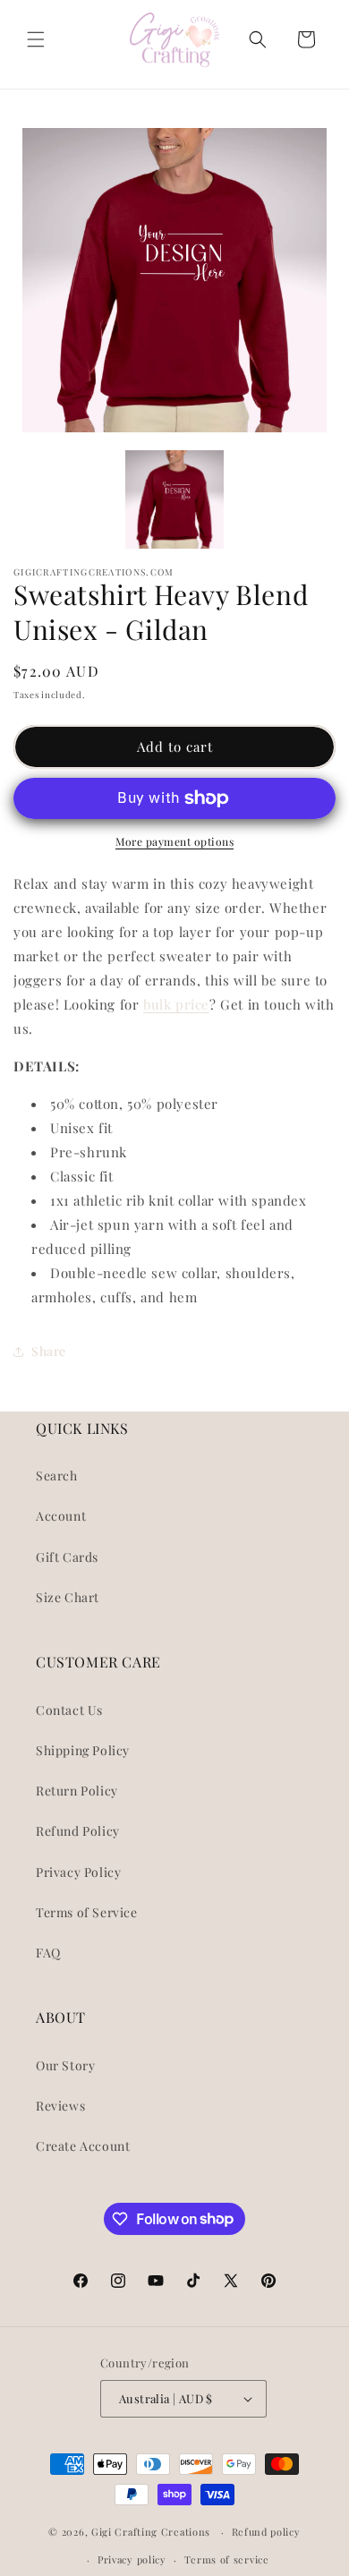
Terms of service (227, 2559)
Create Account (83, 2146)
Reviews (60, 2106)
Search (57, 1476)
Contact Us (69, 1710)
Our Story (65, 2065)
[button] (36, 39)
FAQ (48, 1953)
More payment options (174, 841)
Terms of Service (87, 1912)
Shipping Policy (83, 1750)
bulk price (176, 1004)
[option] (174, 280)
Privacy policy (132, 2559)
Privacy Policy (78, 1872)
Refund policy (266, 2532)
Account (61, 1516)
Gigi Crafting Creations (153, 2532)
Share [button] (49, 1351)
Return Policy (77, 1791)
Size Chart (68, 1597)
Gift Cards (67, 1557)
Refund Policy (78, 1831)
